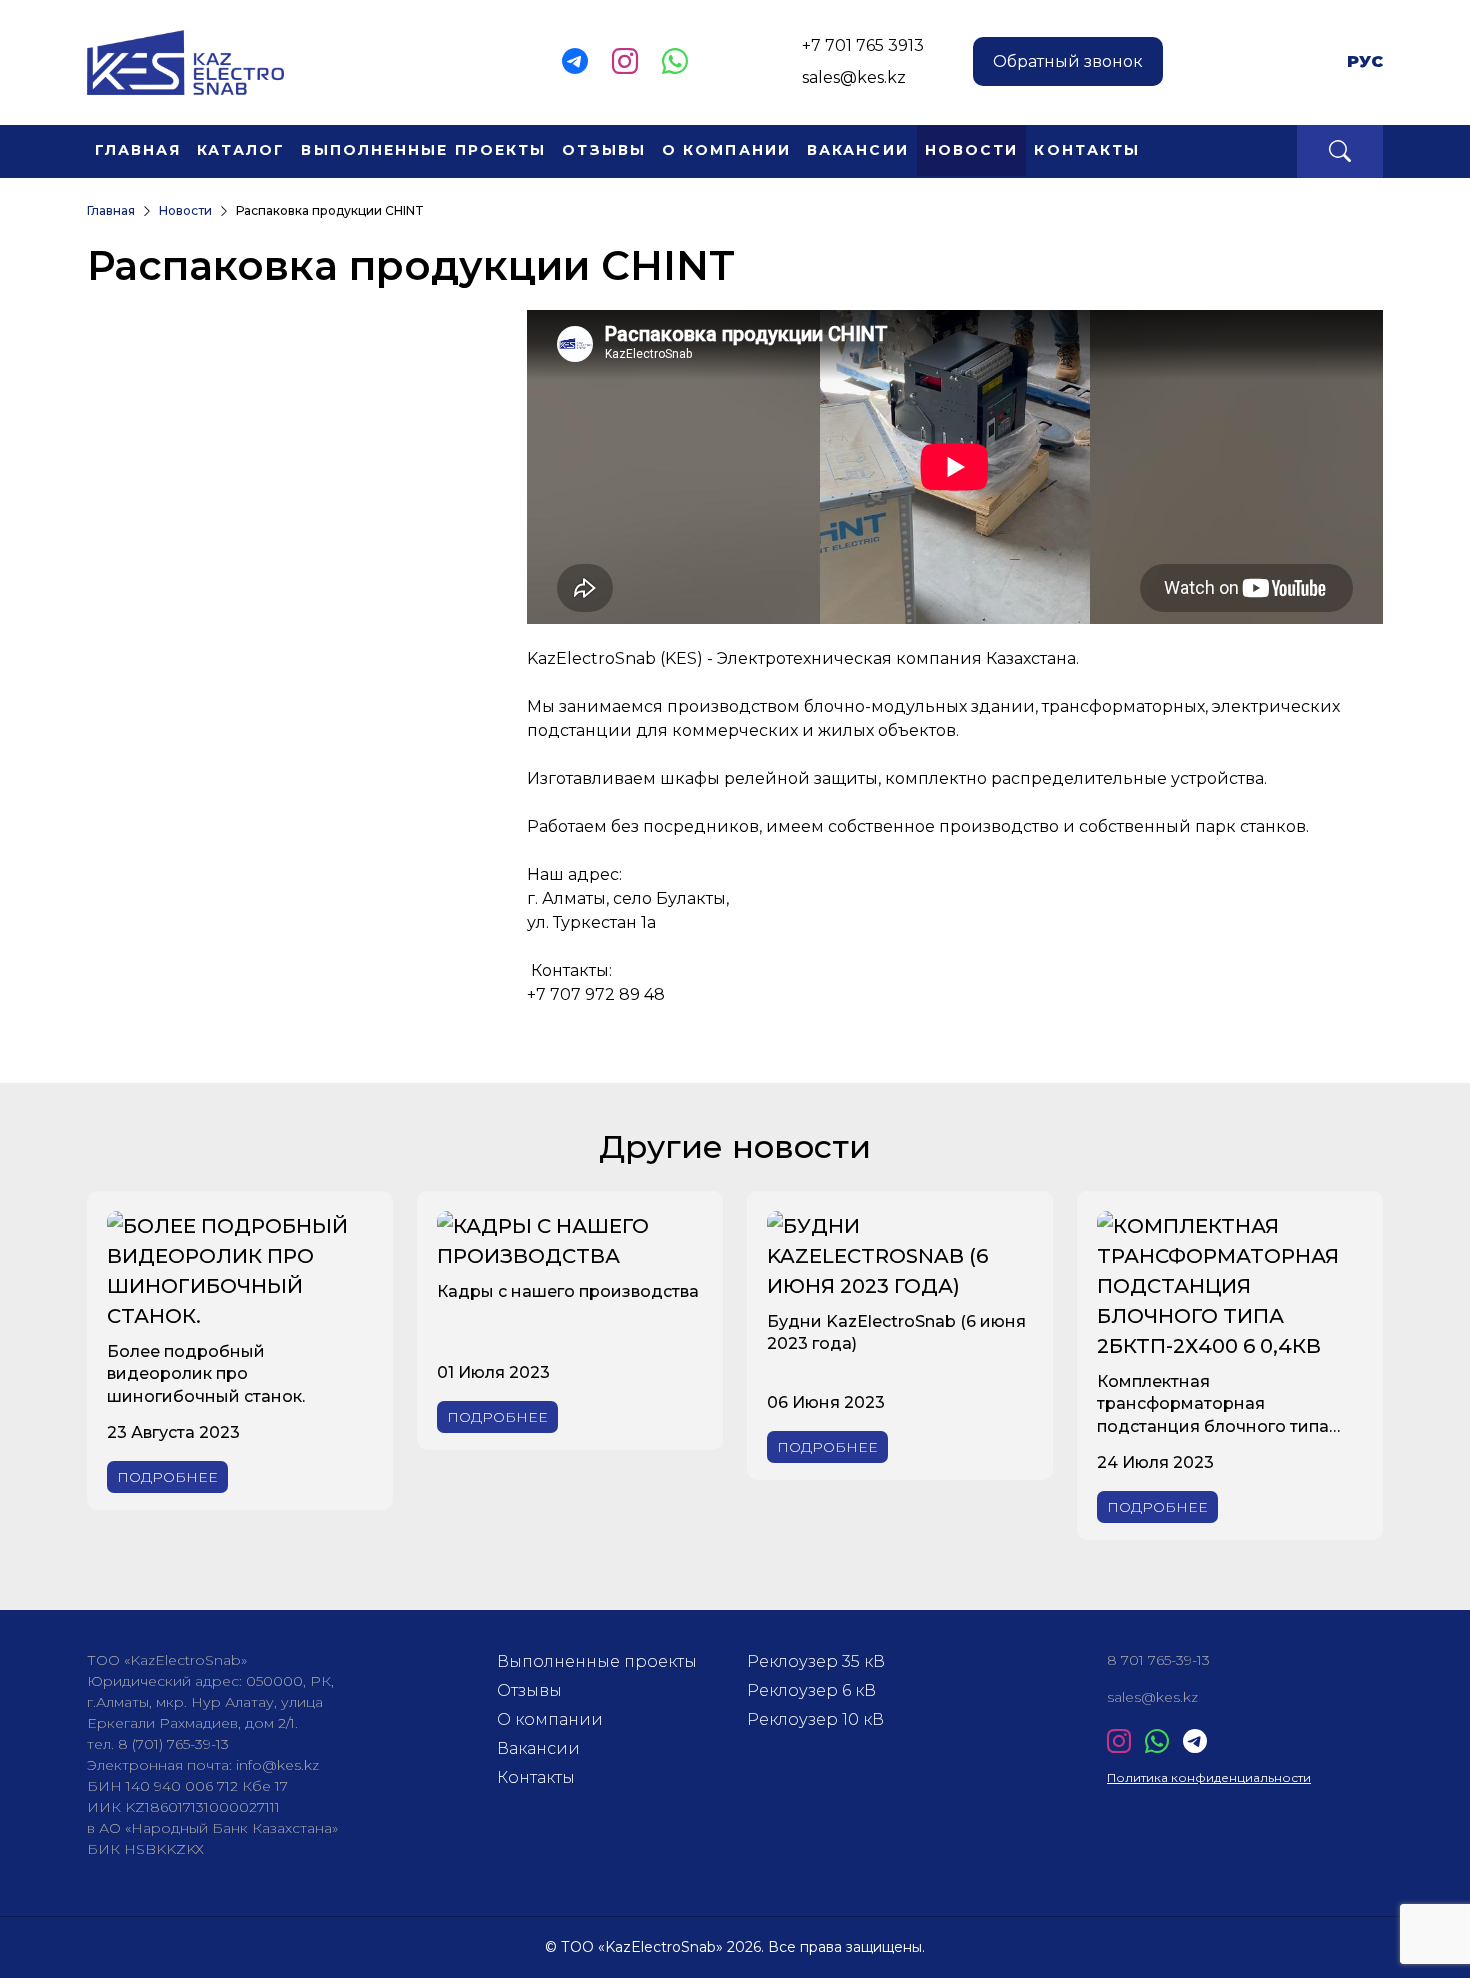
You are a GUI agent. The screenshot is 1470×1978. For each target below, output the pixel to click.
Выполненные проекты (423, 150)
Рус (1365, 61)
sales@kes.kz (854, 77)
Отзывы (604, 150)
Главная (138, 150)
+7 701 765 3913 (863, 45)
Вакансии (858, 150)
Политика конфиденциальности (1209, 1777)
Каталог (241, 150)
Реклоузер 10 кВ (815, 1719)
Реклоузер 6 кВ (811, 1690)
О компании (726, 150)
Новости (972, 150)
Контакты (1087, 150)
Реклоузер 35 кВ (816, 1661)
